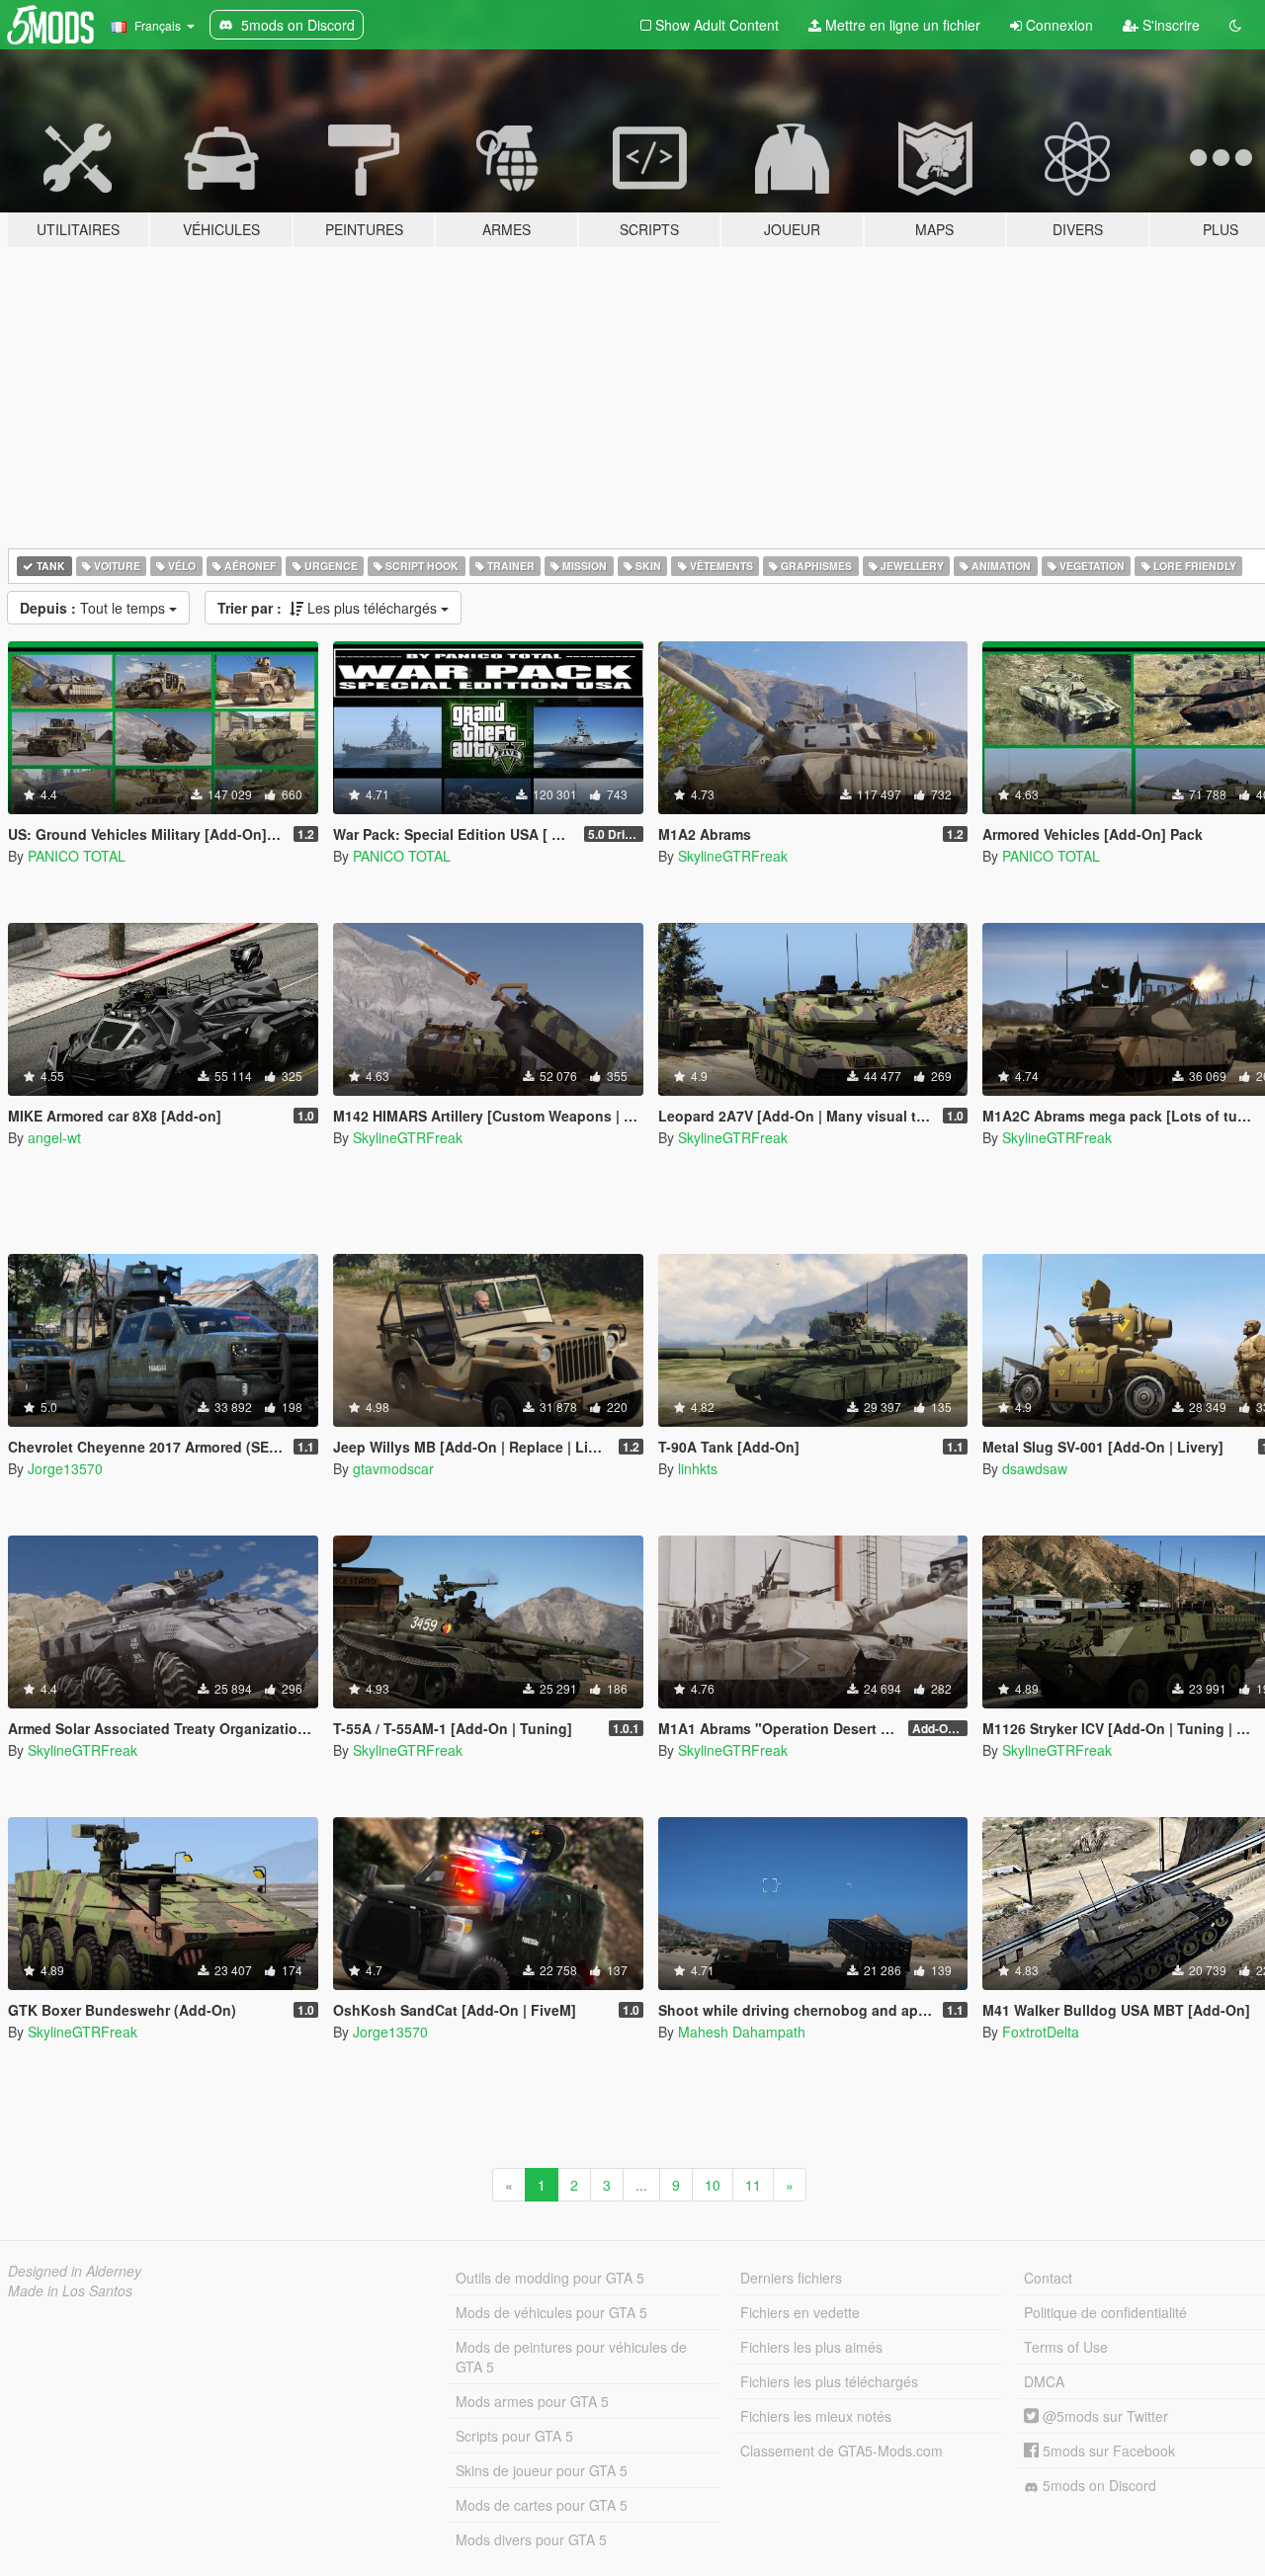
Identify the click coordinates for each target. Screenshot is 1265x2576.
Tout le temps (94, 608)
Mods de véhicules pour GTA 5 (551, 2312)
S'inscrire (1169, 25)
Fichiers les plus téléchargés (829, 2381)
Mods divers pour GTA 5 (531, 2539)
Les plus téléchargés (329, 608)
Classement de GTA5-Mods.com (842, 2451)
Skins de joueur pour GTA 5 (542, 2470)
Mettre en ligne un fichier (901, 25)
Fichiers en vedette (800, 2312)
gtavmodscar (393, 1468)
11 (753, 2185)
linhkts (698, 1468)
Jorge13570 (65, 1468)
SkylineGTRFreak (733, 856)
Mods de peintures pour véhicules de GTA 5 (571, 2357)
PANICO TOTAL (77, 856)
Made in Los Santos (70, 2290)
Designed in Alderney (75, 2271)
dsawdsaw (1035, 1468)
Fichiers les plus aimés (811, 2347)
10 (713, 2185)
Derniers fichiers (791, 2278)
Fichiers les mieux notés (816, 2416)
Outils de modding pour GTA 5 (550, 2278)
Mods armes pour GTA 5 (532, 2401)
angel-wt (54, 1137)
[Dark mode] (1235, 25)
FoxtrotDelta (1041, 2032)
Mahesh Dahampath (742, 2032)
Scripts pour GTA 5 (514, 2436)
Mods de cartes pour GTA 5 (542, 2505)
